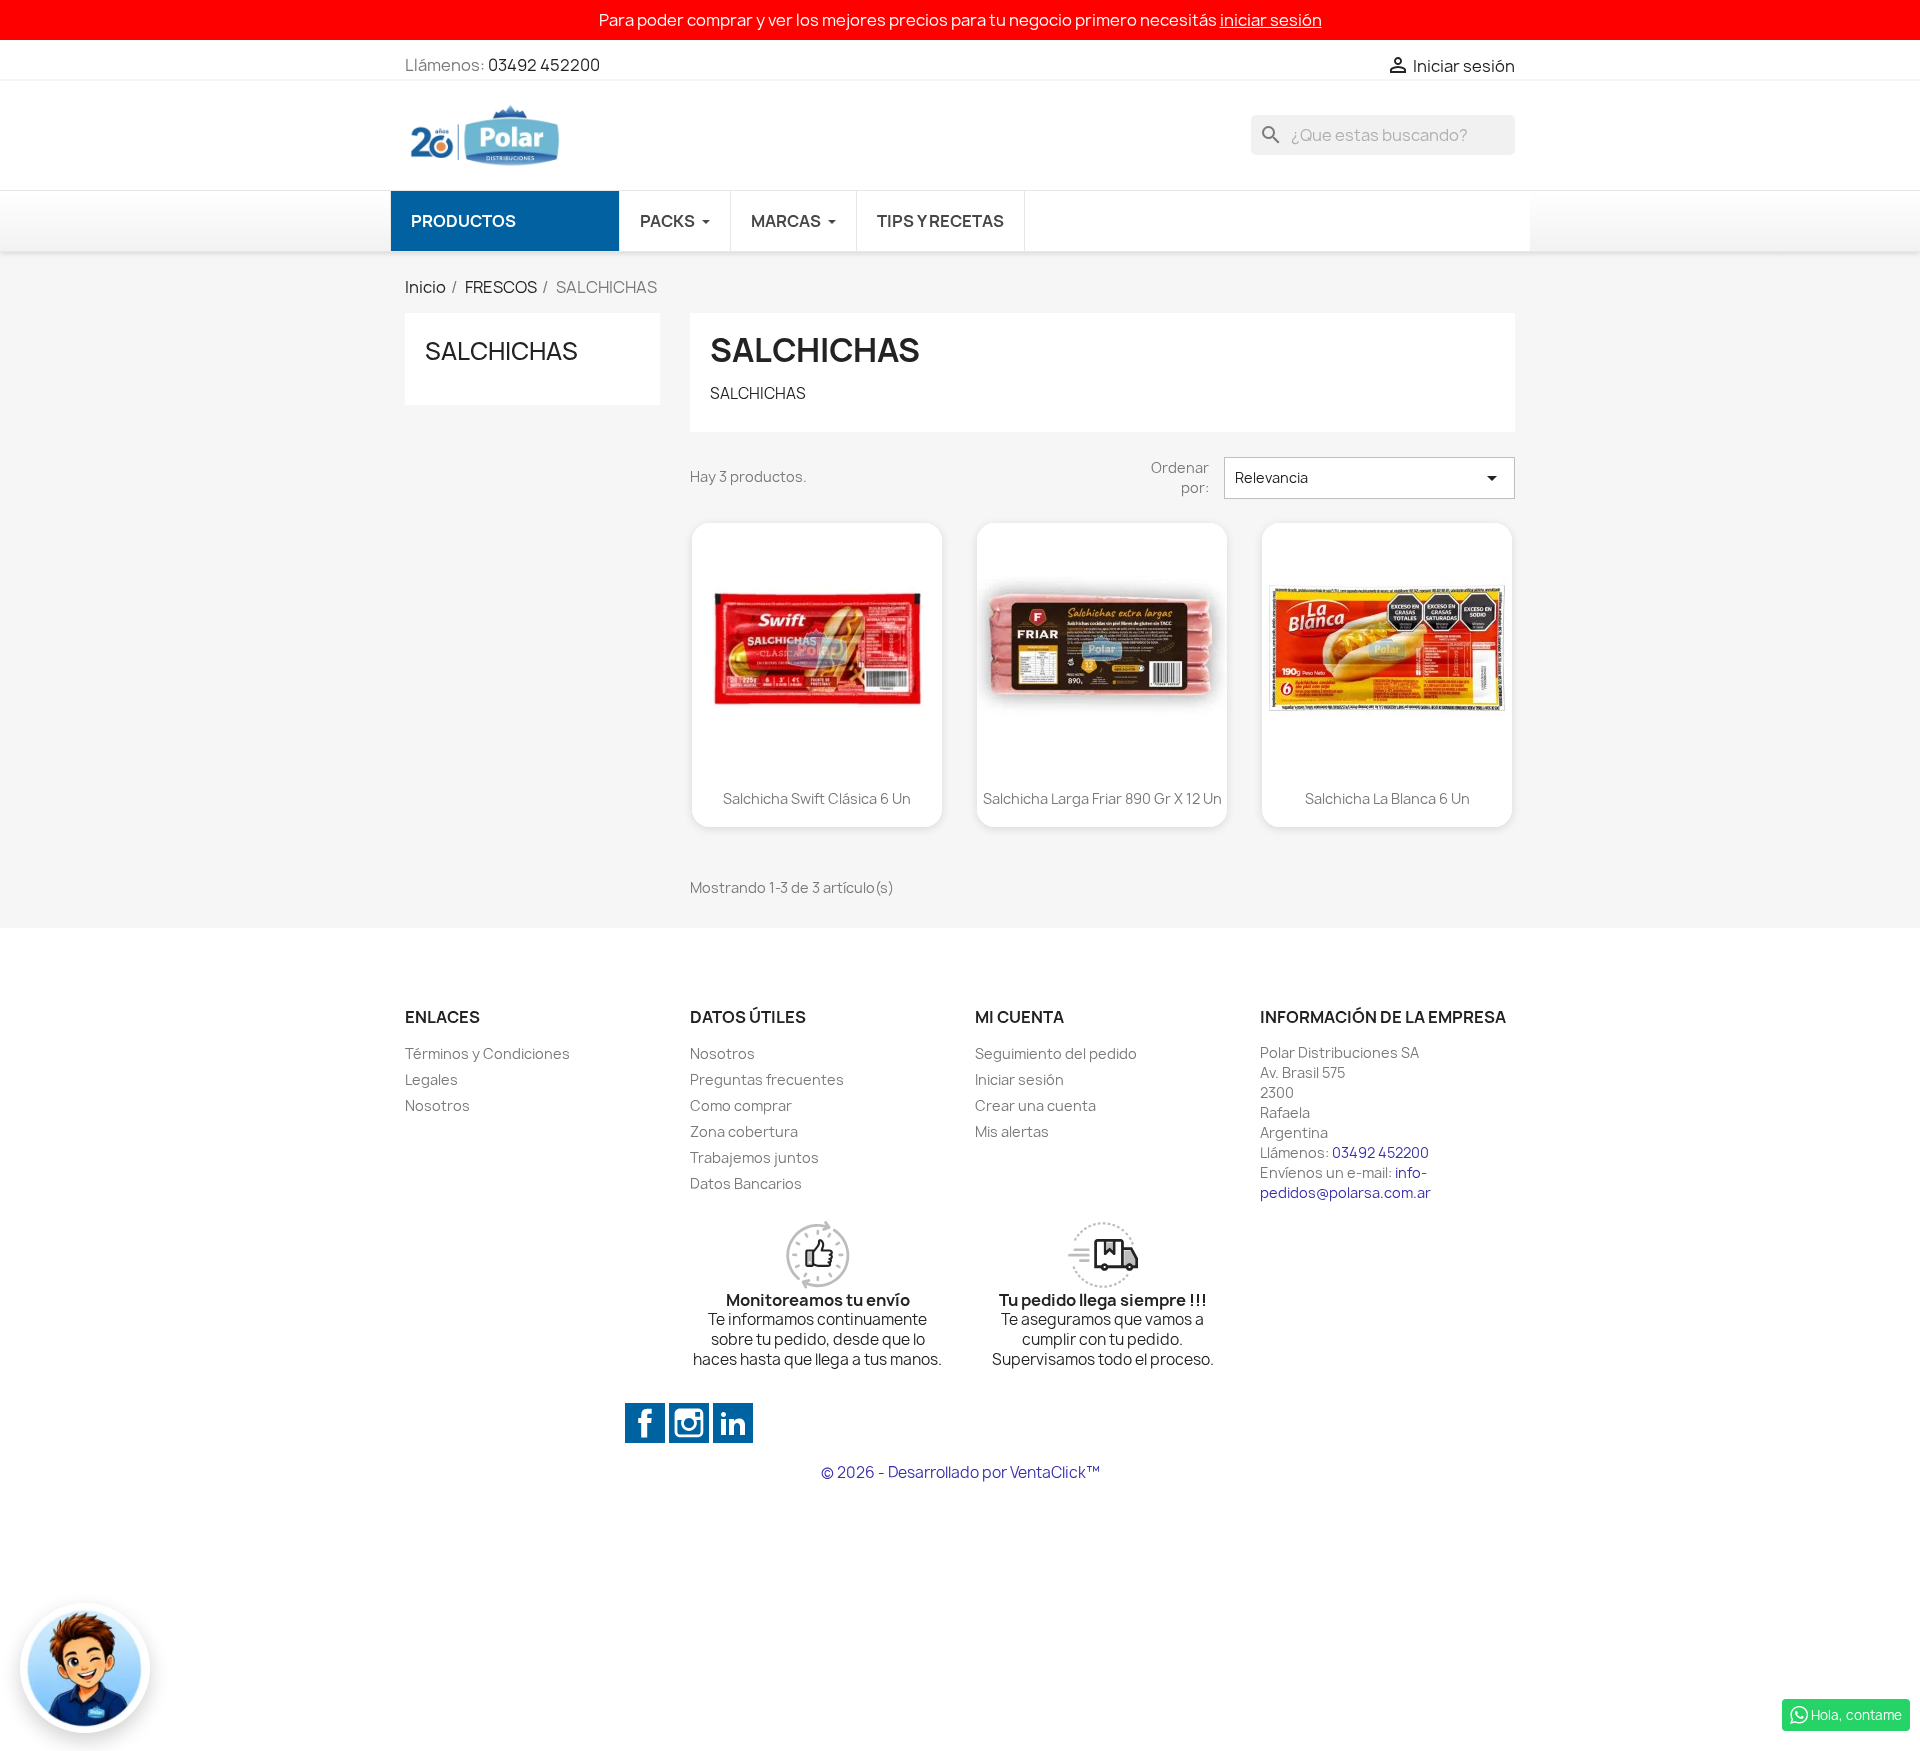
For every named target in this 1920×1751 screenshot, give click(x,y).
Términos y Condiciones (487, 1053)
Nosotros (437, 1105)
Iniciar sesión (1019, 1079)
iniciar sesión (1271, 20)
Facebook (645, 1423)
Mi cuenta (1019, 1017)
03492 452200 (544, 65)
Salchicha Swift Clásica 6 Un (817, 798)
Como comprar (741, 1105)
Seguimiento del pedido (1056, 1053)
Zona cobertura (744, 1131)
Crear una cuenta (1035, 1105)
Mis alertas (1012, 1131)
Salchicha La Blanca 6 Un (1387, 798)
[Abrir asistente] (85, 1668)
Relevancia (1369, 478)
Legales (431, 1079)
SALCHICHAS (501, 351)
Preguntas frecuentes (767, 1079)
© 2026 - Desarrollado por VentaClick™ (960, 1472)
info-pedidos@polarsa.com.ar (1345, 1182)
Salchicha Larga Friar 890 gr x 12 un (1102, 798)
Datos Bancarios (746, 1183)
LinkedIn (733, 1423)
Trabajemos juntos (754, 1157)
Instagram (689, 1423)
